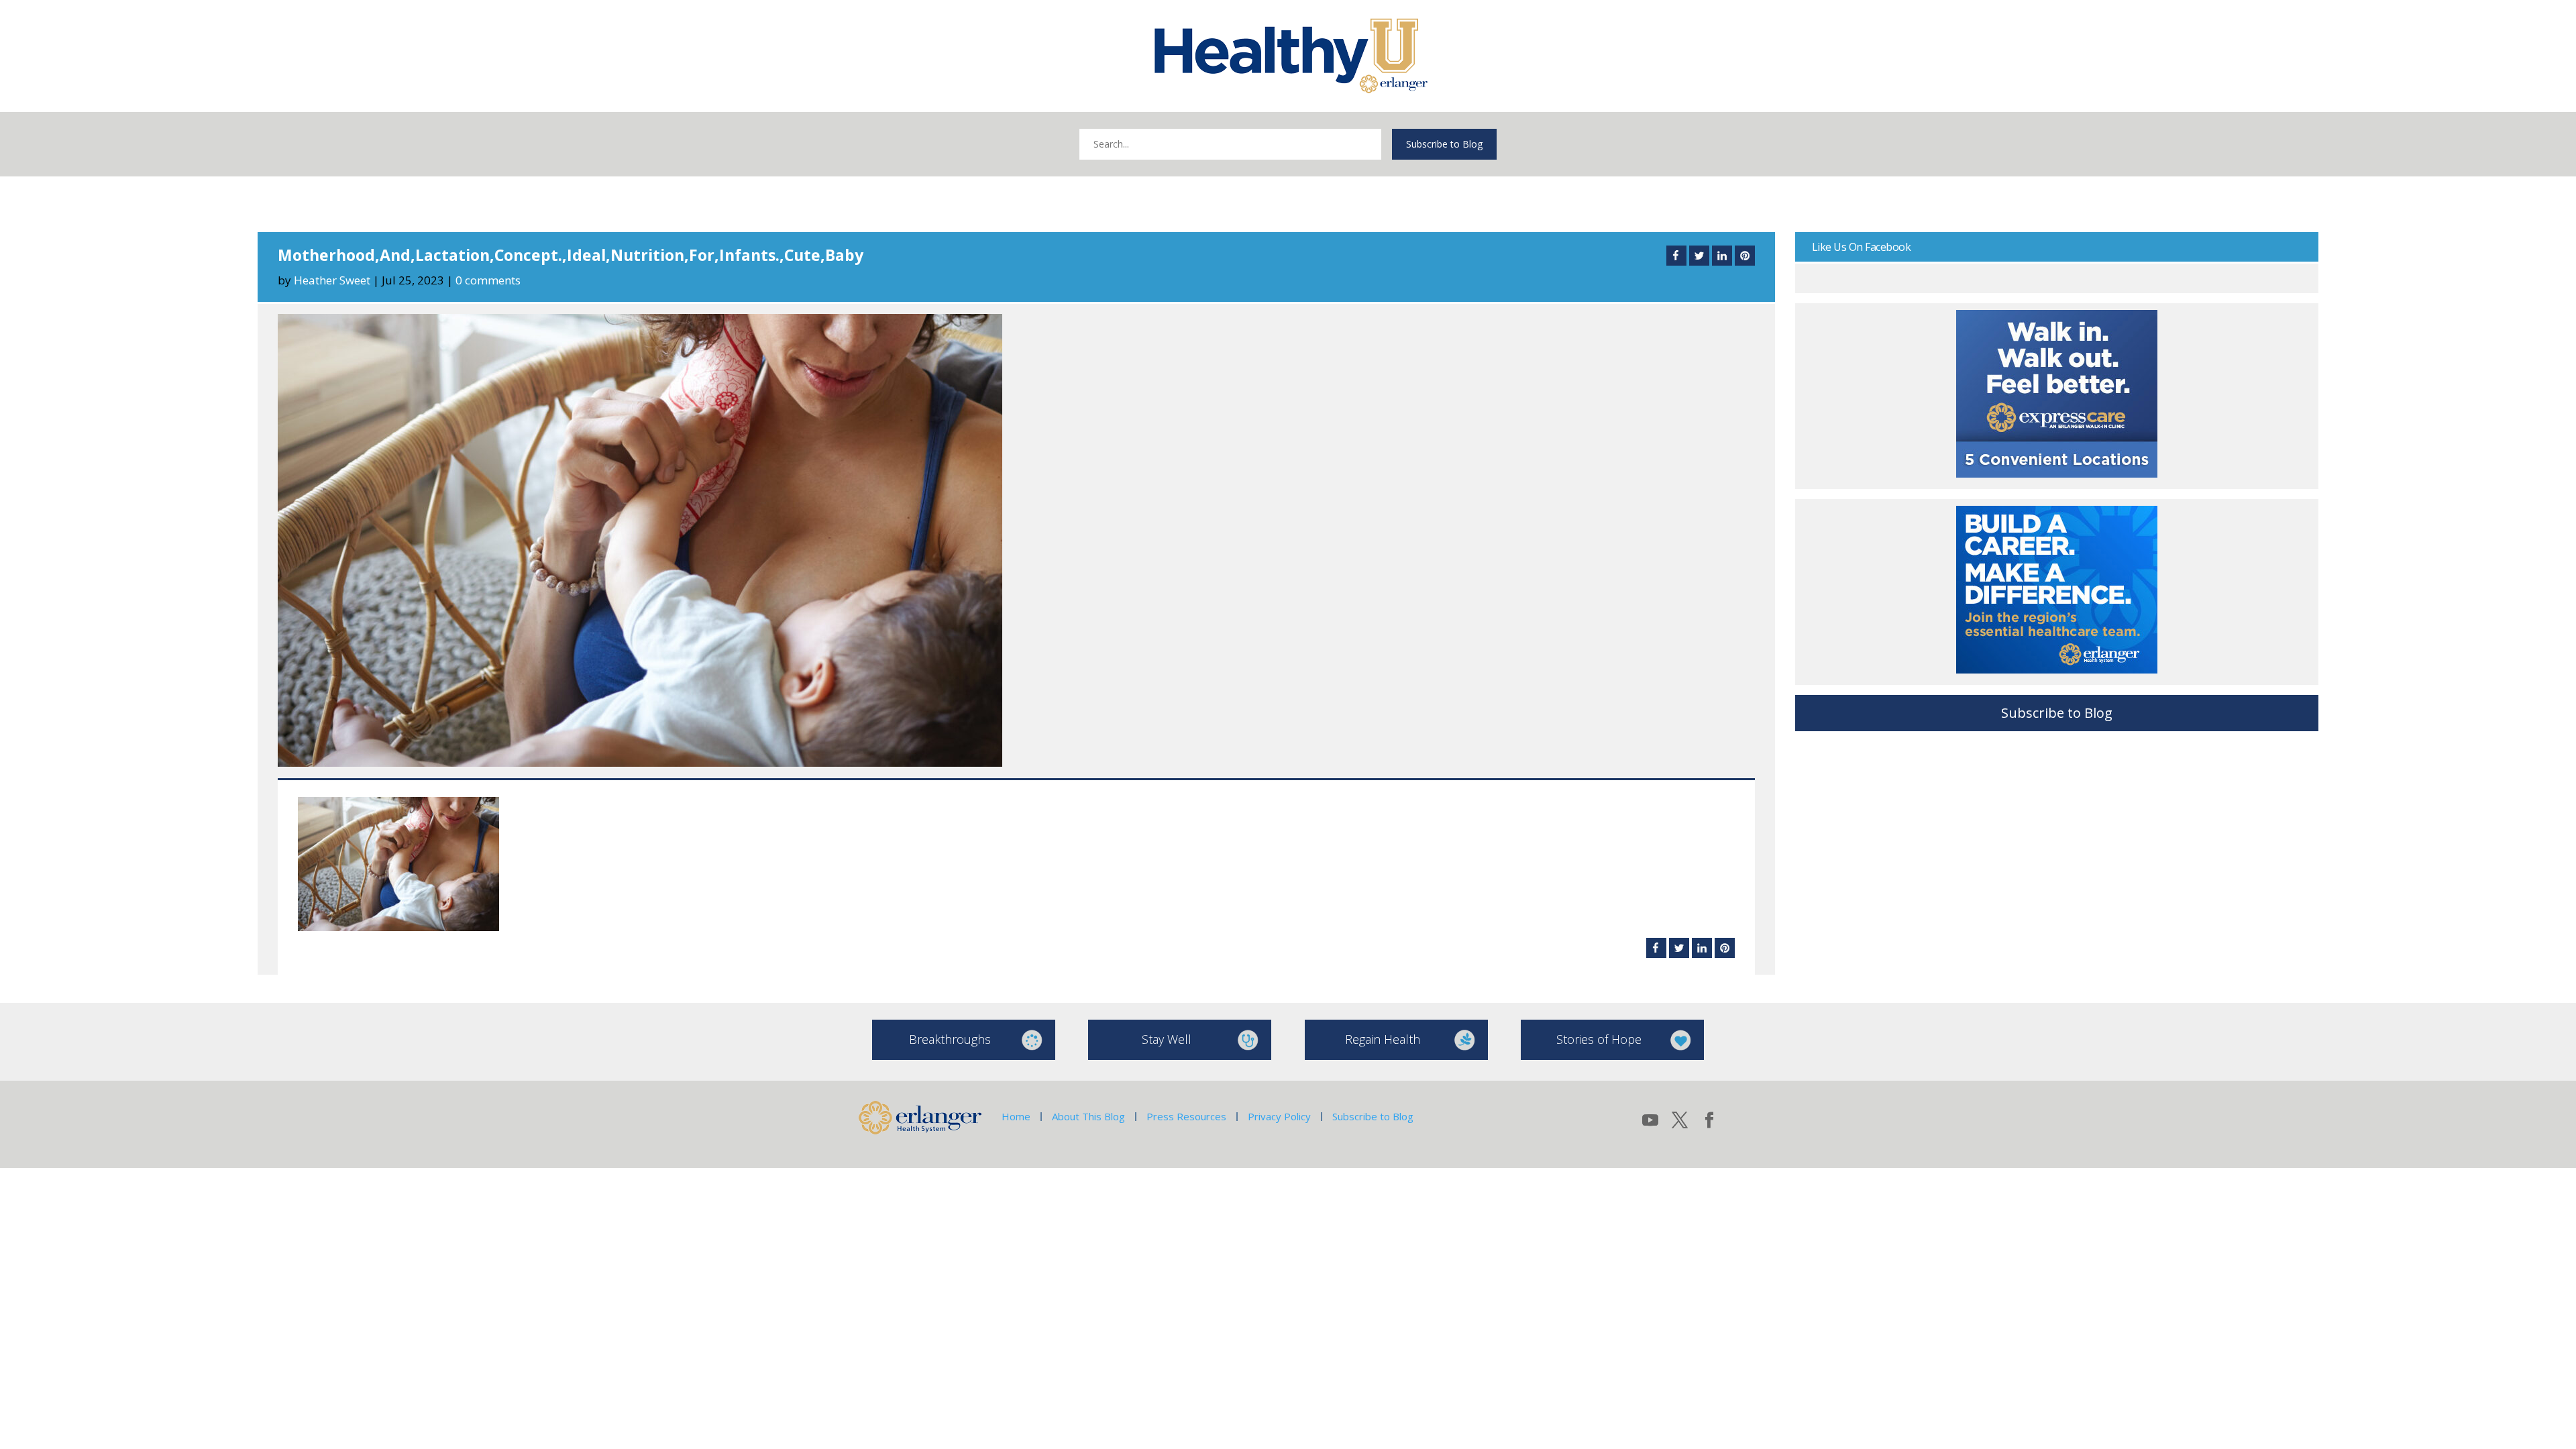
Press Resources (1186, 1116)
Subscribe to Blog (1444, 144)
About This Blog (1088, 1116)
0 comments (488, 280)
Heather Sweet (332, 280)
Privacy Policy (1279, 1116)
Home (1016, 1116)
